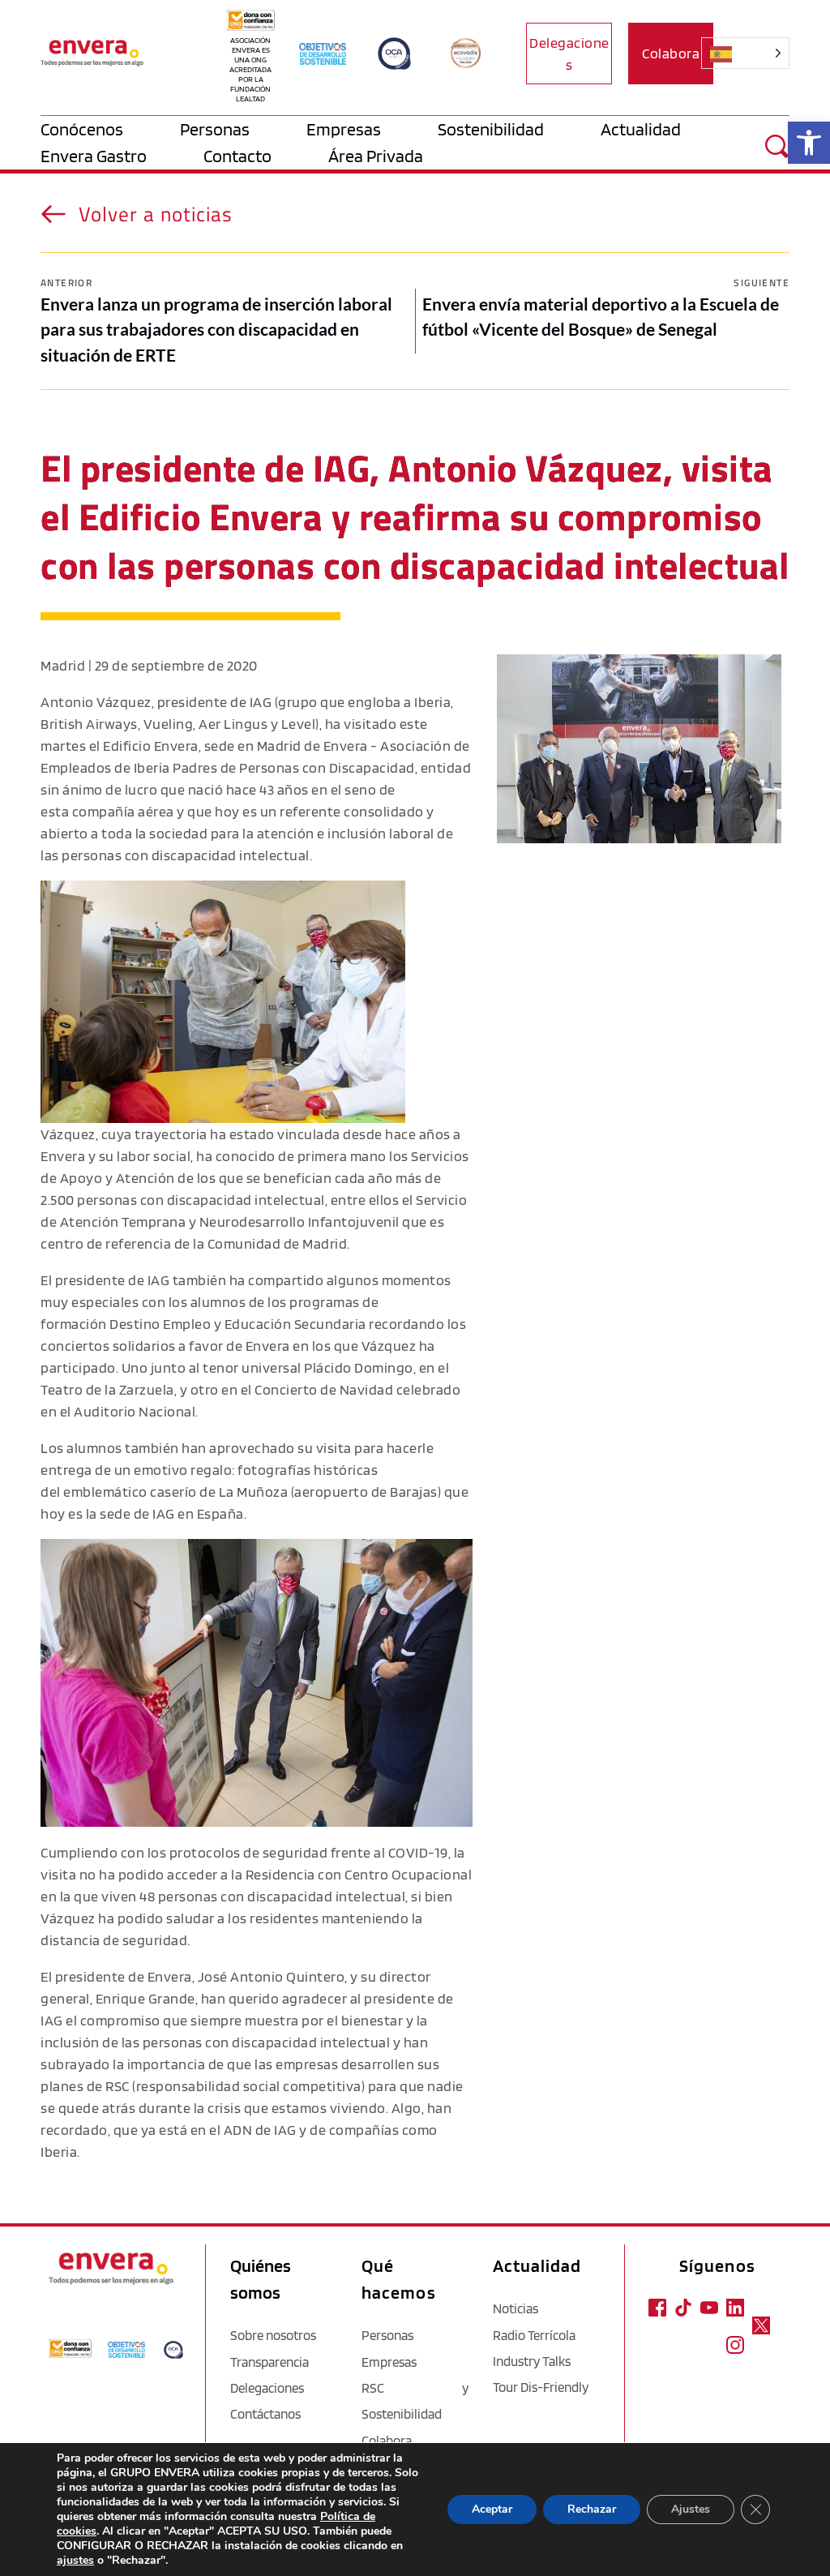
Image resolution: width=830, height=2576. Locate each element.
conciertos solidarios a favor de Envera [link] (165, 1346)
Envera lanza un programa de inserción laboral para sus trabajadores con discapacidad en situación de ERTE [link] (216, 329)
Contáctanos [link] (265, 2414)
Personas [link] (387, 2335)
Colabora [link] (387, 2441)
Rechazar (592, 2509)
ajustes (75, 2561)
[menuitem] (110, 129)
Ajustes (691, 2509)
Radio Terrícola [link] (534, 2335)
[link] (809, 143)
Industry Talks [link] (532, 2361)
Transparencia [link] (270, 2362)
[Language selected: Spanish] (755, 53)
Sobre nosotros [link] (273, 2335)
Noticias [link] (516, 2308)
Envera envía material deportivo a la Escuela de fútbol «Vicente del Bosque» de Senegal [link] (601, 317)
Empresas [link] (389, 2362)
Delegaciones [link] (267, 2388)
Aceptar (492, 2509)
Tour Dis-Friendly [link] (541, 2387)
